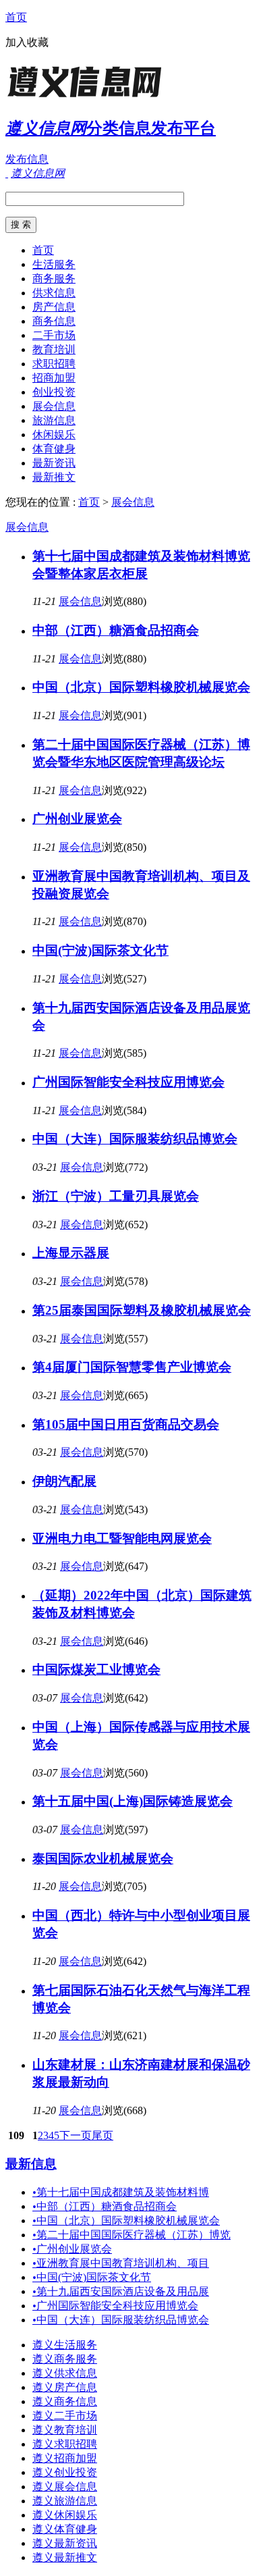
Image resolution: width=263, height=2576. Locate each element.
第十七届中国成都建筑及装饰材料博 (121, 2192)
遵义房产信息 (65, 2387)
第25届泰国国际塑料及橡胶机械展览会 (142, 1310)
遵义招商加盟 (65, 2458)
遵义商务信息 (65, 2401)
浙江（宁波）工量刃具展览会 (116, 1196)
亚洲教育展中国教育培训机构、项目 (121, 2263)
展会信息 (54, 406)
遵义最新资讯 (65, 2543)
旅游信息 (54, 420)
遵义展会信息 (65, 2487)
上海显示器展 (71, 1253)
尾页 (103, 2135)
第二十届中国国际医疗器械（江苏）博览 (131, 2235)
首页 (16, 17)
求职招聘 (54, 364)
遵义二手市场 (65, 2416)
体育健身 (54, 449)
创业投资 (54, 392)
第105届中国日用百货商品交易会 (126, 1424)
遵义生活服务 (65, 2345)
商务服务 (54, 279)
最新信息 (31, 2164)
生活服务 (54, 264)
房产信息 (54, 307)
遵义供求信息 (65, 2373)
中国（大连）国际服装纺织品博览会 (135, 1139)
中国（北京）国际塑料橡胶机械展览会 (141, 687)
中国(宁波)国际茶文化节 (100, 950)
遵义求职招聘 (65, 2444)
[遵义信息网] (90, 98)
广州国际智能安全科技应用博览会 (128, 1082)
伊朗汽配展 (64, 1481)
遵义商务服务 (65, 2359)
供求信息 (54, 293)
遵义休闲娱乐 (65, 2515)
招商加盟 (54, 378)
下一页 (76, 2135)
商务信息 (54, 321)
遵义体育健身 (65, 2529)
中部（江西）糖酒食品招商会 (116, 630)
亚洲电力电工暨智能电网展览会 (122, 1539)
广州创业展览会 (77, 819)
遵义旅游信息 (65, 2501)
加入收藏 (27, 42)
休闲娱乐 (54, 435)
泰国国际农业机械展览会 (103, 1859)
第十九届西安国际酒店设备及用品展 (121, 2291)
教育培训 (54, 349)
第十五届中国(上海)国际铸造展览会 (133, 1801)
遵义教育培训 (65, 2430)
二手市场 (54, 335)
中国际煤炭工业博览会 (96, 1670)
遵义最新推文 (65, 2557)
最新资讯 (54, 463)
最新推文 (54, 477)
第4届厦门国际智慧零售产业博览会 (132, 1367)
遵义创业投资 (65, 2472)
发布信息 (27, 159)
